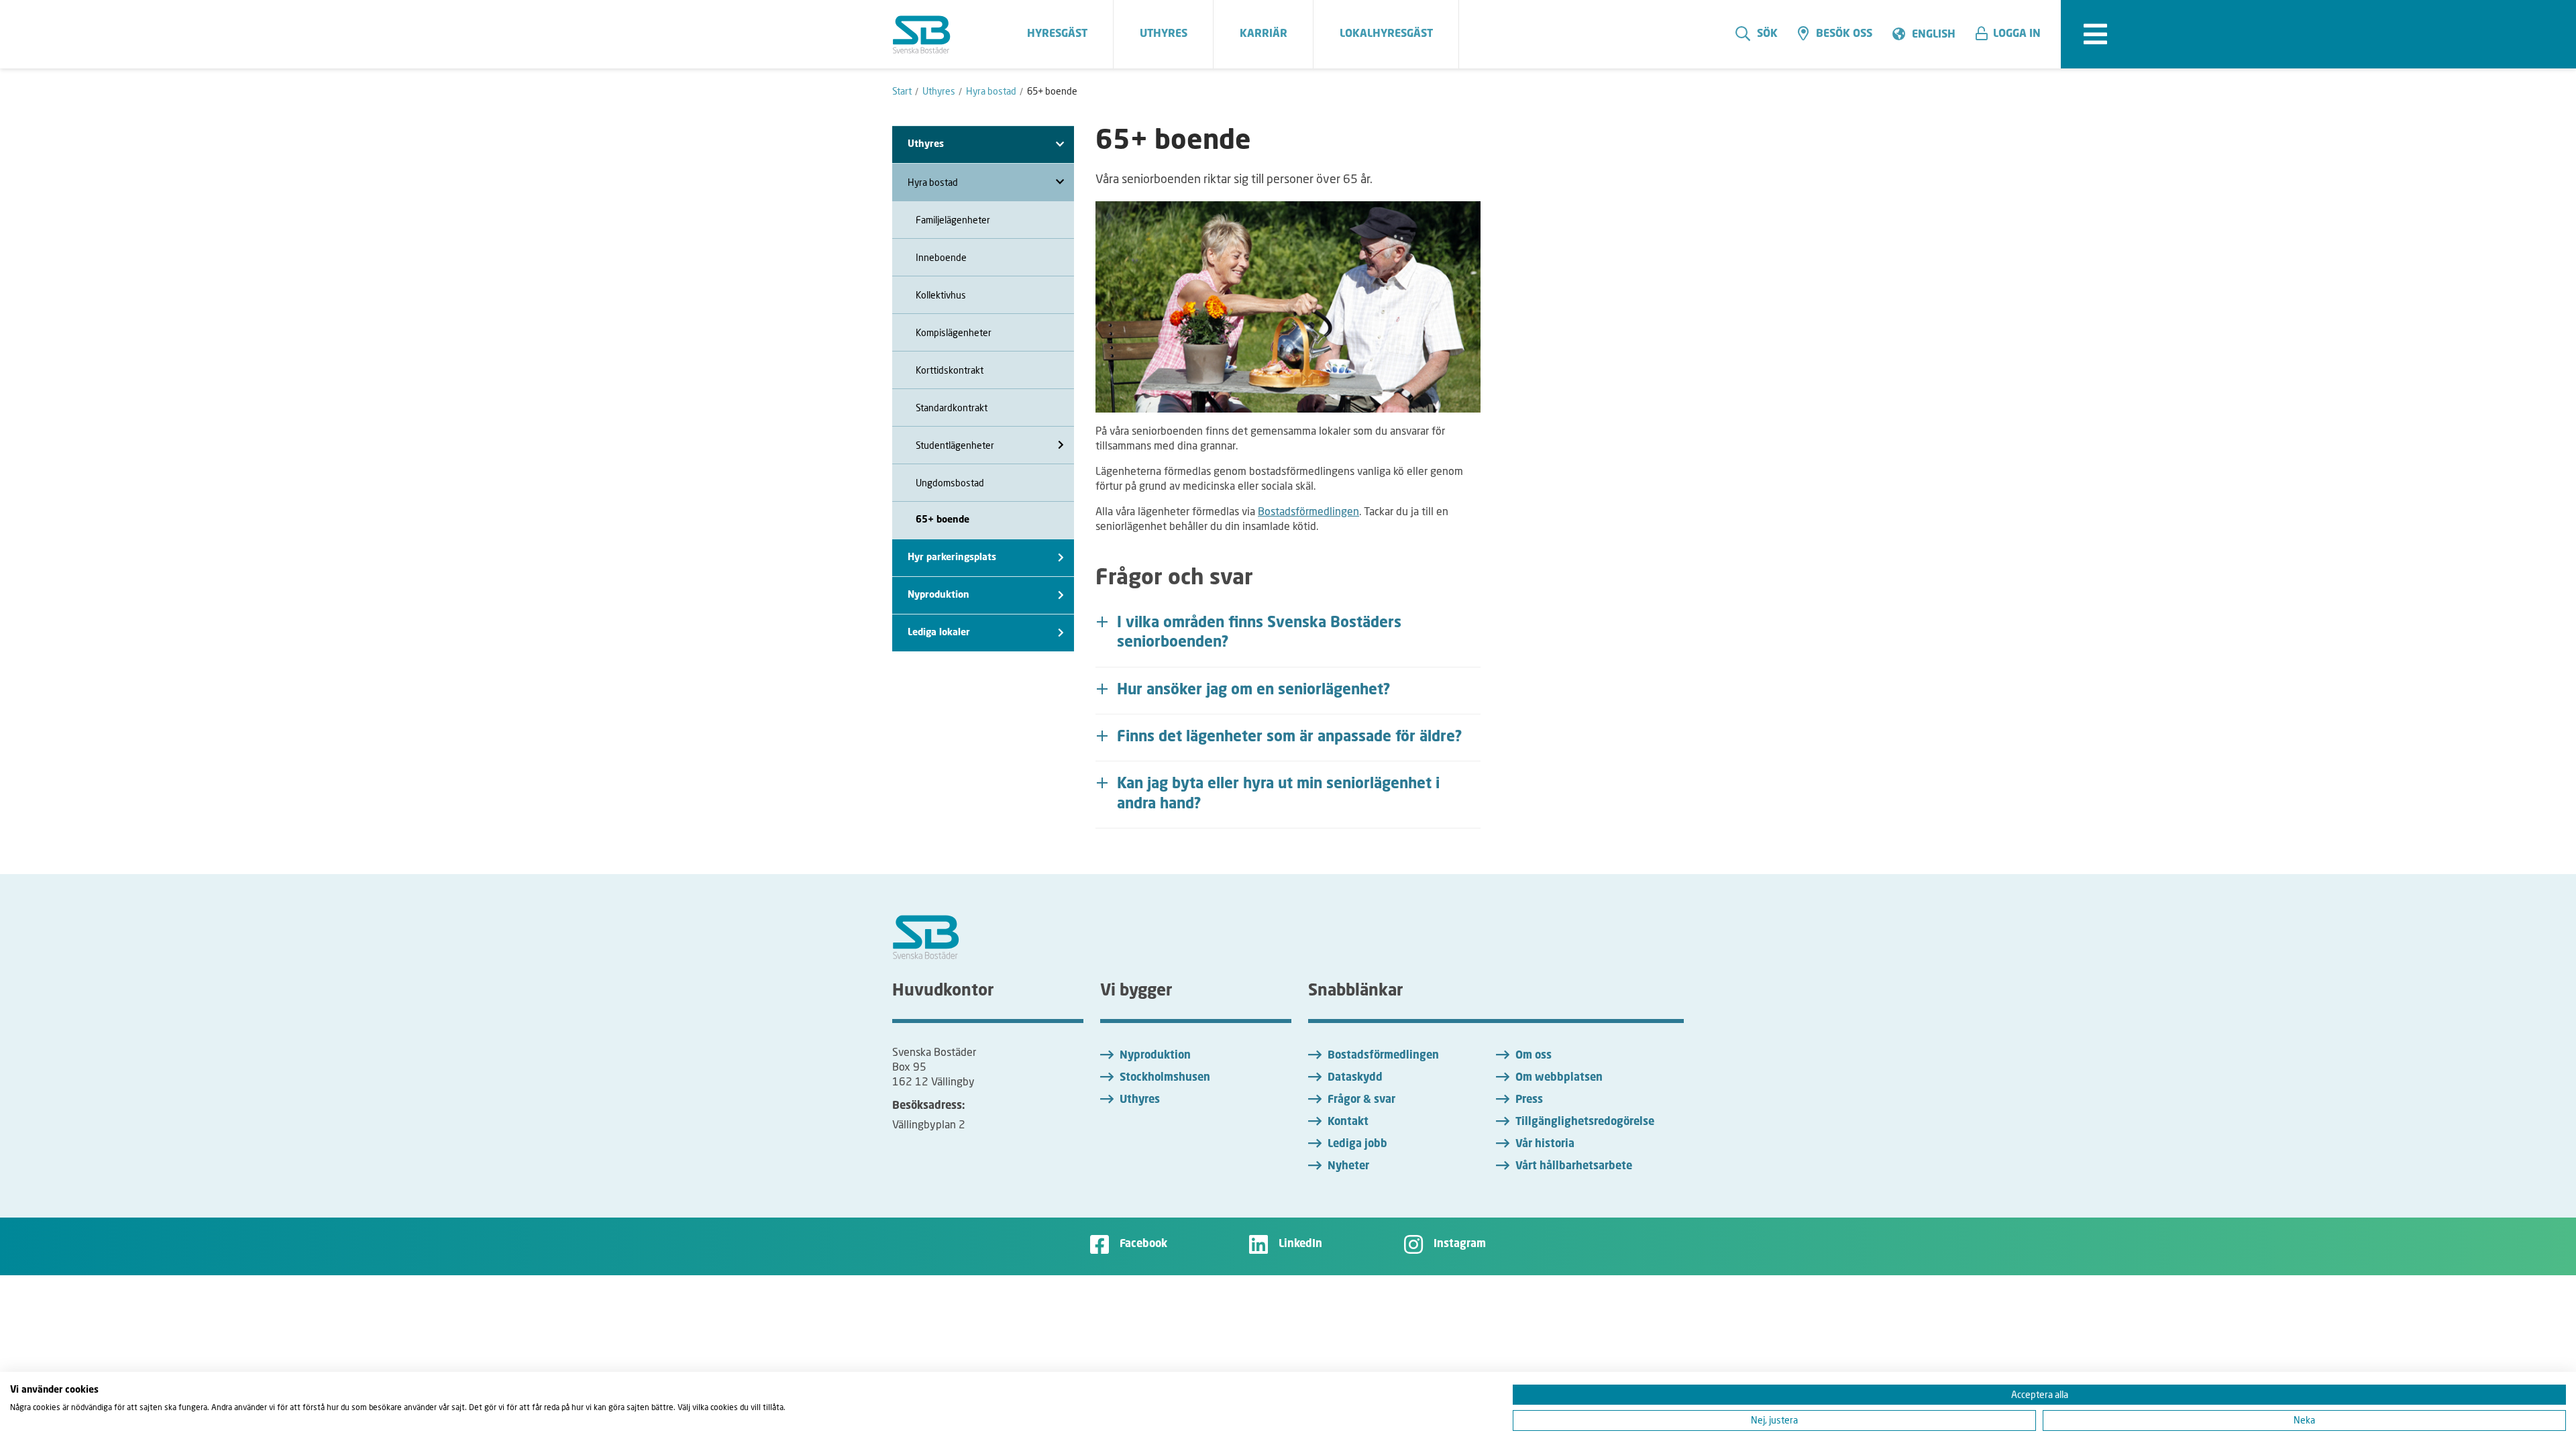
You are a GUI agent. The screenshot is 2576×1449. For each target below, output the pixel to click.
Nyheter (1348, 1167)
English (1934, 35)
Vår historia (1545, 1144)
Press (1529, 1100)
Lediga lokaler (939, 633)
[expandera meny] (2095, 34)
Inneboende (941, 257)
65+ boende (943, 520)
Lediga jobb (1357, 1144)
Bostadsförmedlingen (1308, 511)
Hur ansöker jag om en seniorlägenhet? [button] (1254, 690)
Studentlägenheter (955, 445)
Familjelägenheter (953, 220)
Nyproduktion (938, 595)
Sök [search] (1767, 34)
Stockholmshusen (1165, 1078)
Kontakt (1348, 1122)
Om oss (1534, 1056)
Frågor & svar (1361, 1100)
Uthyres (1140, 1100)
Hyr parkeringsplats (952, 557)
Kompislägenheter (954, 332)
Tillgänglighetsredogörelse (1585, 1122)
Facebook (1143, 1244)
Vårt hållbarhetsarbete (1574, 1167)
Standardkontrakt (952, 408)
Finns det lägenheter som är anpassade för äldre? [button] (1290, 737)
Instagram (1460, 1244)
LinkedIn (1300, 1244)
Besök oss (1844, 34)
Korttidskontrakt (950, 370)
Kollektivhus (941, 295)
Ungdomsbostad (950, 483)
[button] (2013, 34)
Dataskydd (1355, 1078)
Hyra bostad (933, 182)
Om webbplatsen (1559, 1078)
